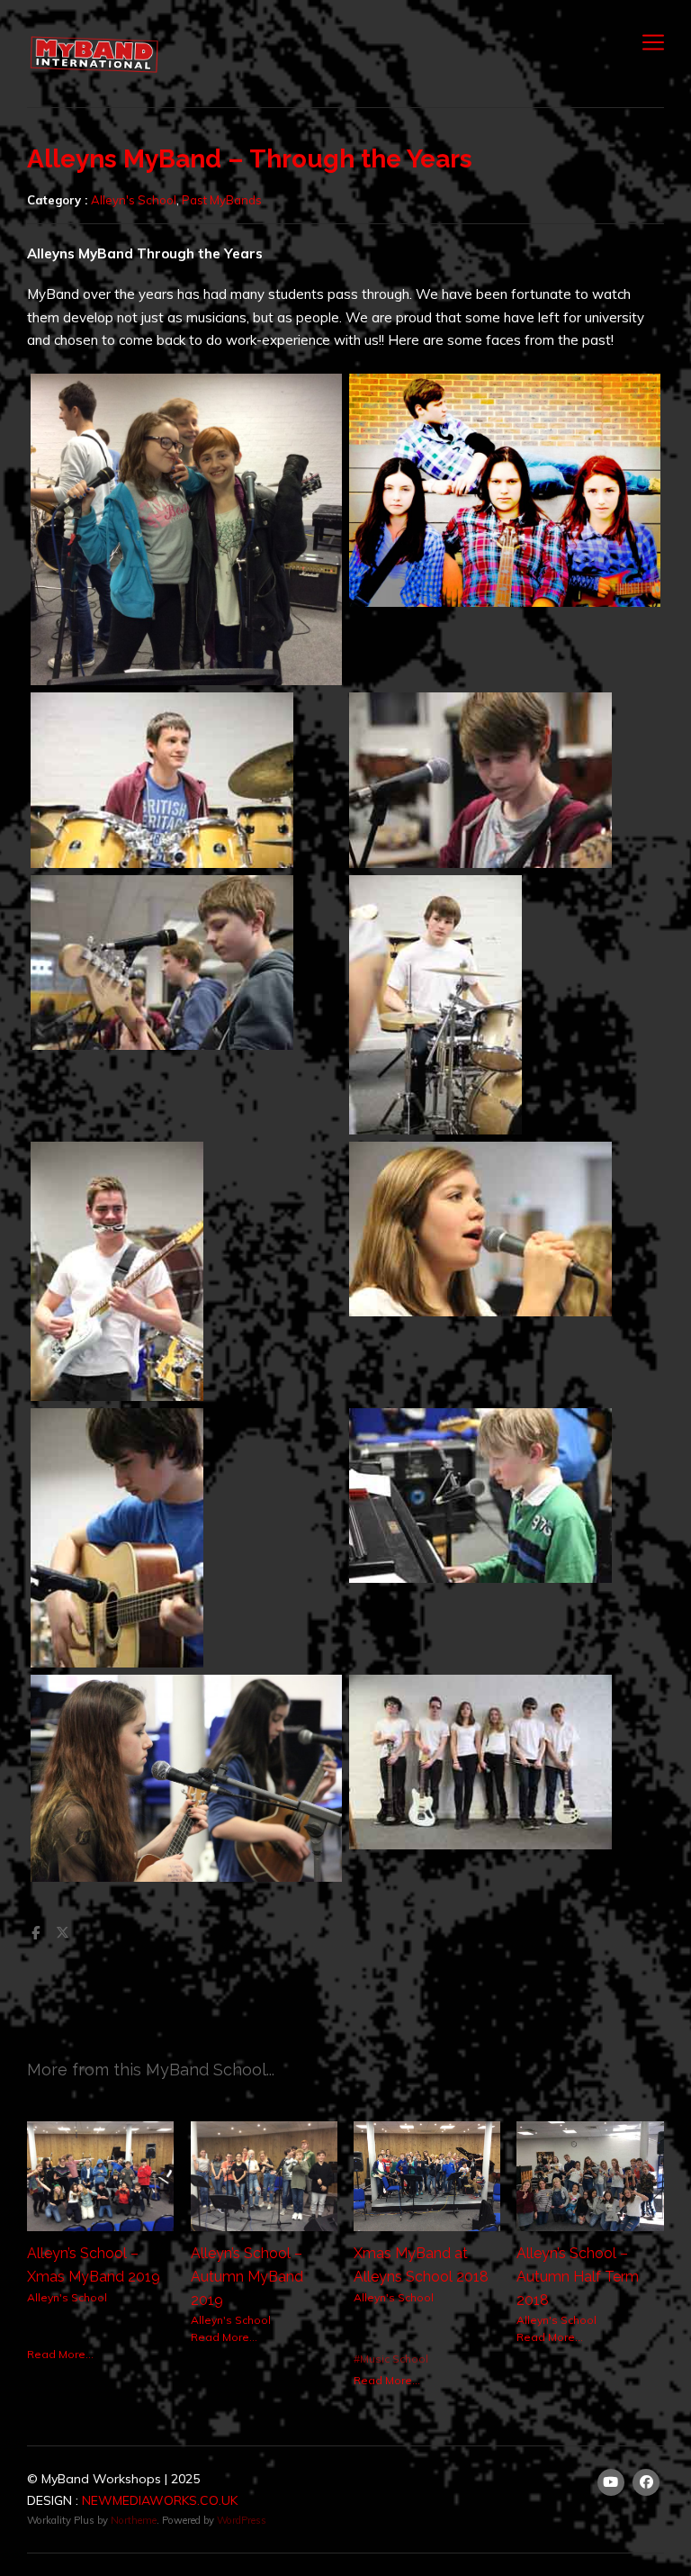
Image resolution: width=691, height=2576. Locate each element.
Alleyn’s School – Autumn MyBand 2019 (247, 2276)
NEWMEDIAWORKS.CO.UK (160, 2500)
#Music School (391, 2359)
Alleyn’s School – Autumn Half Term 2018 (578, 2276)
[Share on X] (62, 1933)
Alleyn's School (134, 200)
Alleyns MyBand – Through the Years (250, 159)
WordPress (242, 2520)
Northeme (134, 2520)
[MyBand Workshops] (94, 53)
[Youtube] (611, 2482)
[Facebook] (647, 2482)
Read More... (60, 2354)
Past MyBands (222, 200)
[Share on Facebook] (35, 1933)
